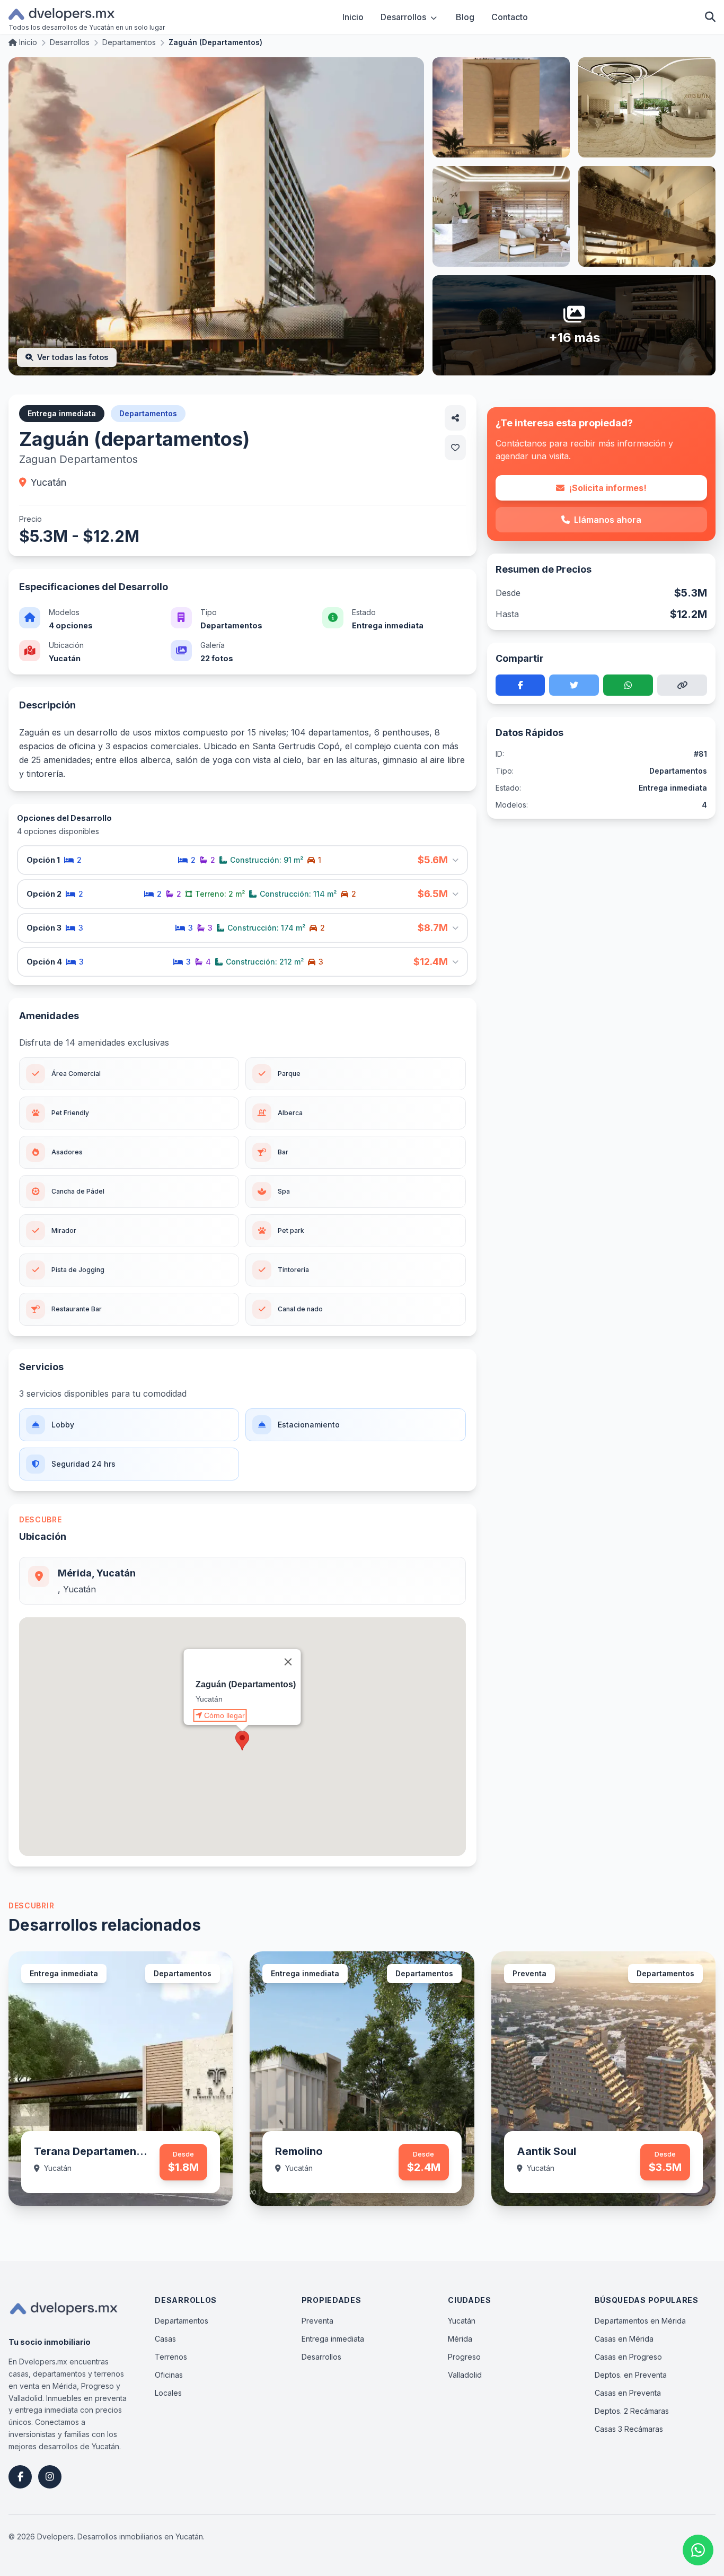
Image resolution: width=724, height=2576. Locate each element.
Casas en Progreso (628, 2357)
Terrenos (171, 2357)
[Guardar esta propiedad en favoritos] (455, 448)
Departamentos (182, 2321)
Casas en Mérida (624, 2339)
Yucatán (462, 2321)
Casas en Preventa (628, 2393)
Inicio (353, 17)
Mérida (460, 2339)
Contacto (510, 17)
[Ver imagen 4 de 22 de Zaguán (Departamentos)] (501, 216)
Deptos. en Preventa (631, 2375)
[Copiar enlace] (682, 685)
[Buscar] (710, 17)
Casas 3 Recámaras (629, 2429)
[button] (242, 1741)
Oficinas (169, 2375)
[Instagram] (50, 2477)
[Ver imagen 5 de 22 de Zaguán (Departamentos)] (647, 216)
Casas (165, 2339)
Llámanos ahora (608, 520)
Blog (465, 17)
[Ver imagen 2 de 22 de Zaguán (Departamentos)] (501, 107)
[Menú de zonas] (434, 17)
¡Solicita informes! (608, 488)
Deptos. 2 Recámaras (632, 2411)
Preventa (317, 2321)
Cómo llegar (224, 1715)
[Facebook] (20, 2477)
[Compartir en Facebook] (520, 685)
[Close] (288, 1662)
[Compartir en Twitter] (574, 685)
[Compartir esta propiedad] (455, 418)
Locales (168, 2393)
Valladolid (465, 2375)
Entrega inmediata (333, 2339)
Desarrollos (403, 17)
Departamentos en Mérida (640, 2321)
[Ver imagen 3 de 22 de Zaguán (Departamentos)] (647, 107)
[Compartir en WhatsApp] (628, 685)
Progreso (464, 2357)
